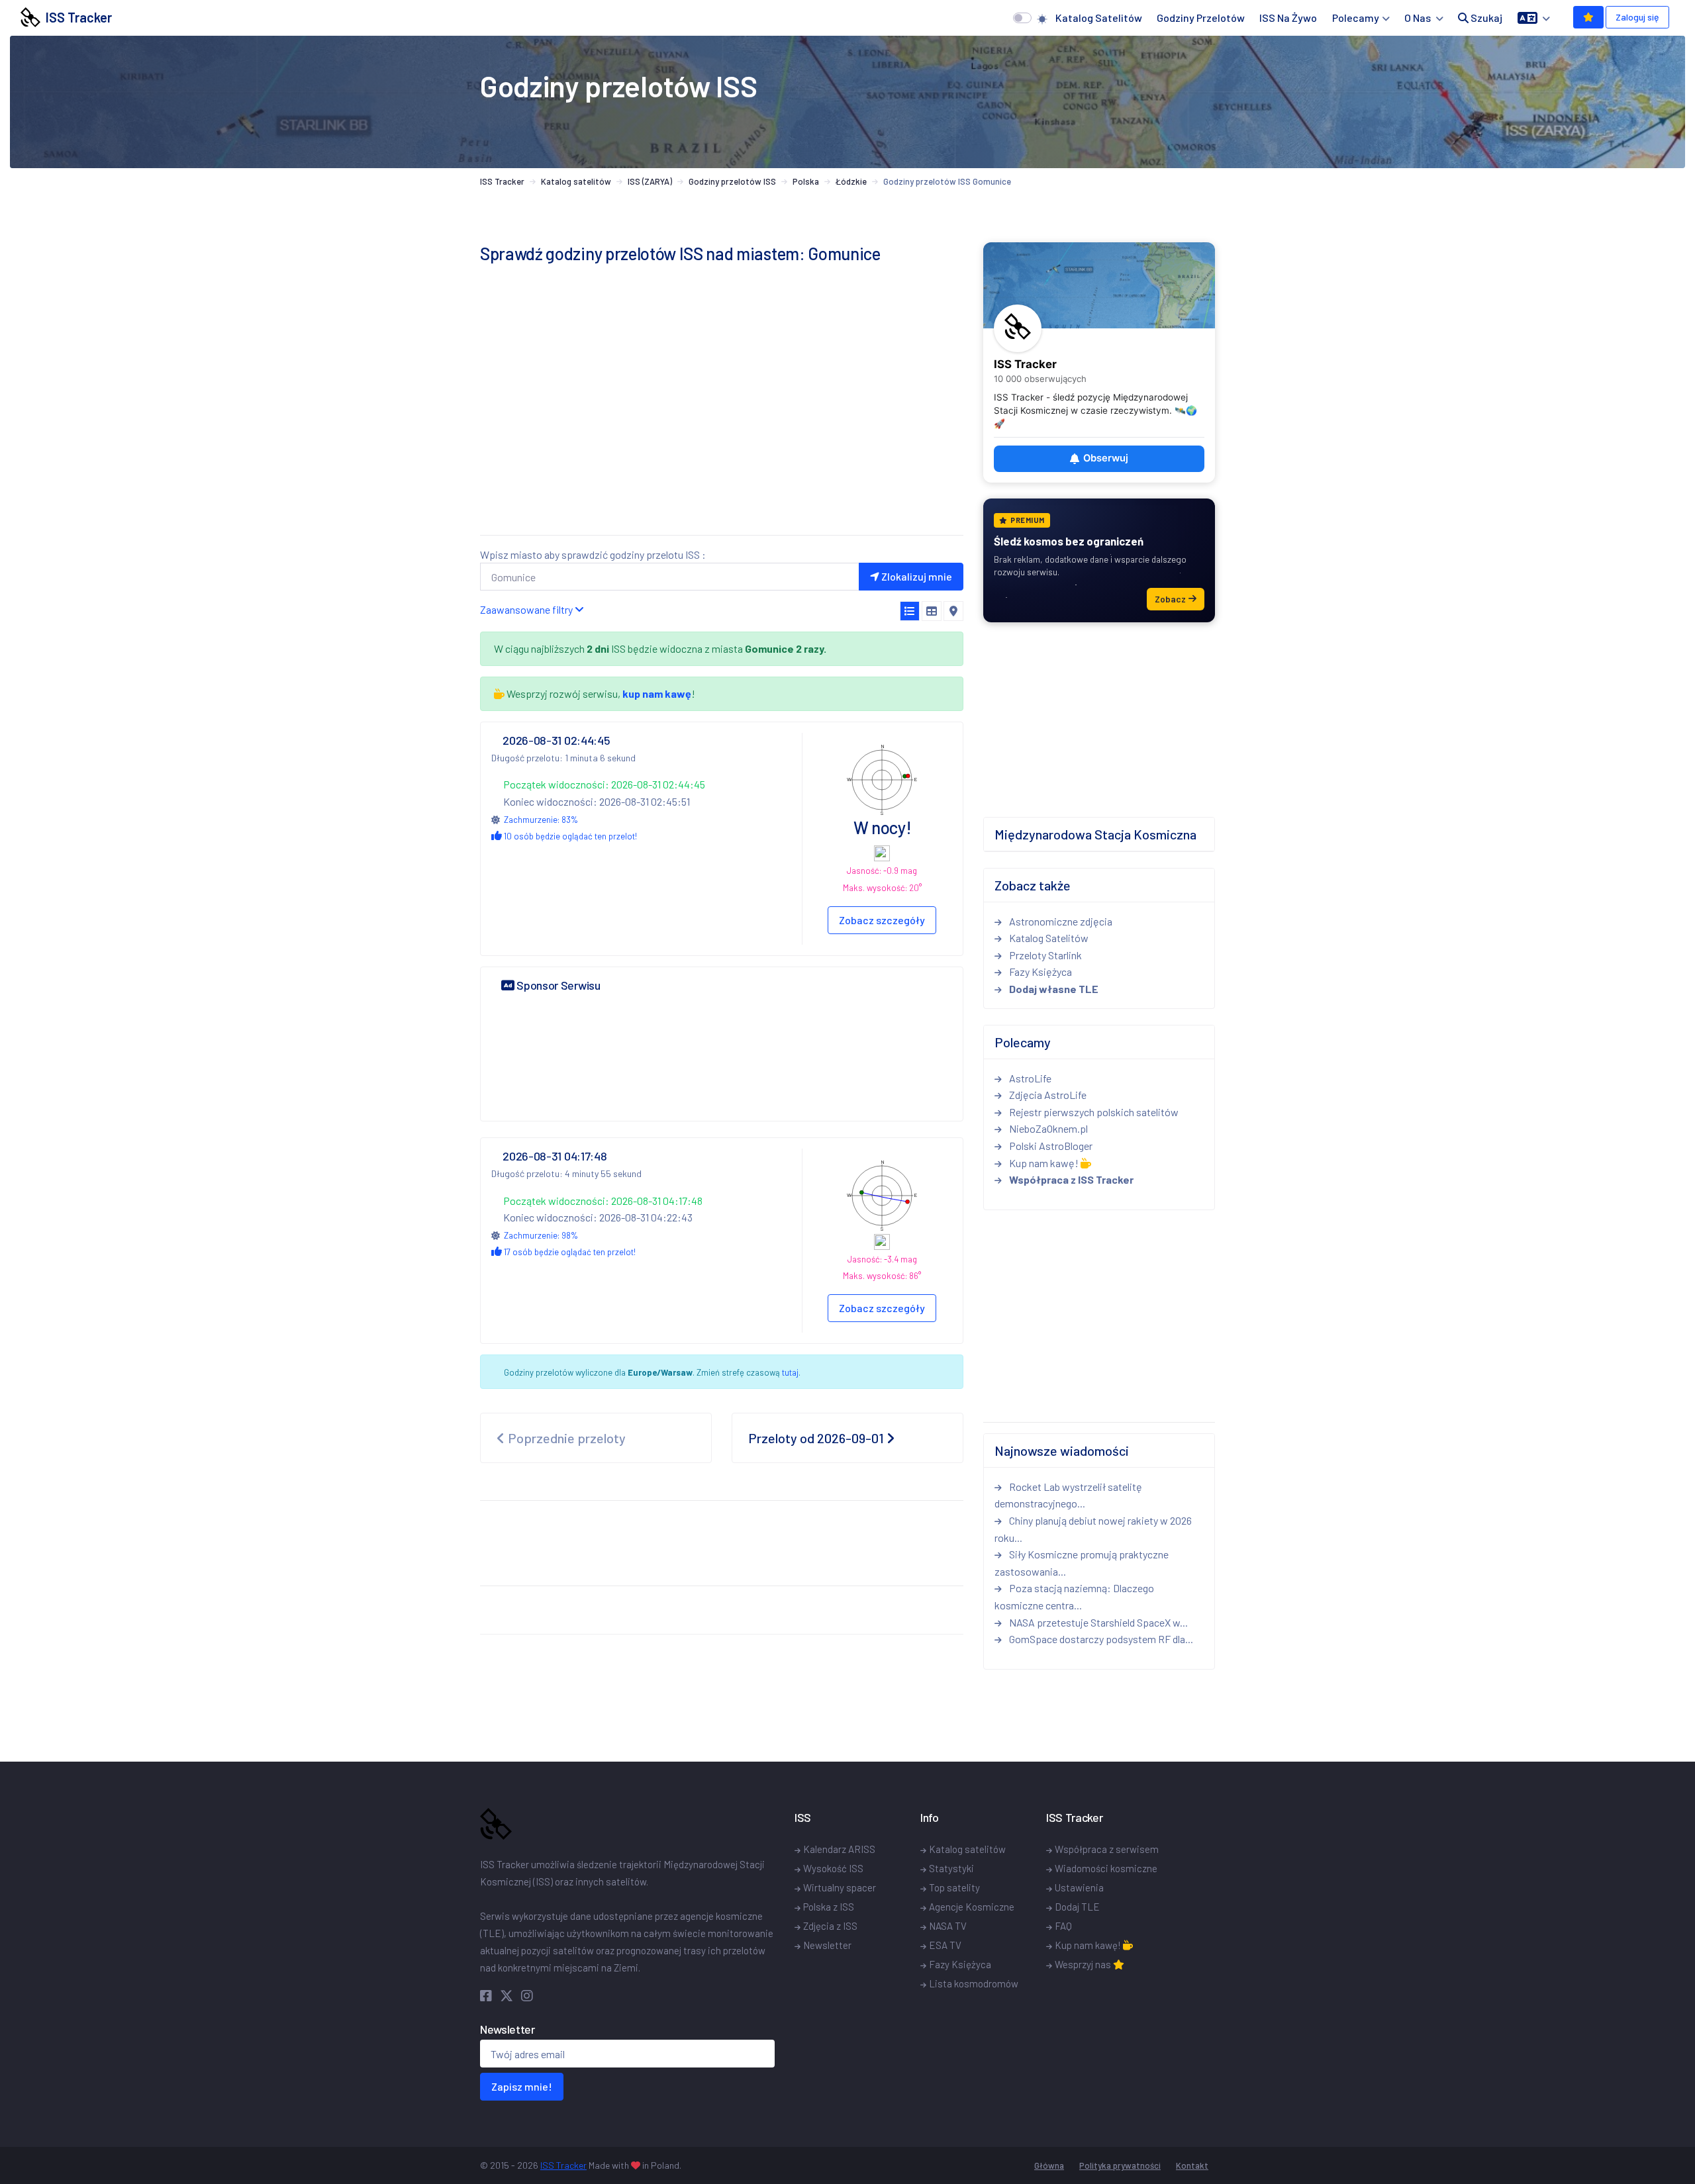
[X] (509, 1995)
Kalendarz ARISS (839, 1849)
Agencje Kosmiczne (972, 1907)
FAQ (1063, 1926)
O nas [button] (1419, 18)
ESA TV (945, 1945)
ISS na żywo (1288, 18)
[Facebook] (489, 1995)
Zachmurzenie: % (541, 820)
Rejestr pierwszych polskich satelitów (1093, 1112)
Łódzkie (851, 181)
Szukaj (1485, 18)
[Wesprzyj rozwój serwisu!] (1588, 17)
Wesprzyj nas (1084, 1964)
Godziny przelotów (1201, 18)
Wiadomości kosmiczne (1106, 1868)
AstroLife (1029, 1078)
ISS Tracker (76, 17)
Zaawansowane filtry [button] (527, 609)
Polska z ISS (829, 1907)
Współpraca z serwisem (1107, 1849)
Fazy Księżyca (1040, 972)
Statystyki (951, 1868)
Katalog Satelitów (1048, 938)
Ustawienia (1079, 1887)
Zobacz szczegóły (882, 920)
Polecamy (1356, 18)
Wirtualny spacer (840, 1887)
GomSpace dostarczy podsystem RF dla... (1100, 1639)
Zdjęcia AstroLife (1047, 1095)
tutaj (790, 1372)
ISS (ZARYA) (650, 181)
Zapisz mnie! (522, 2086)
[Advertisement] (722, 432)
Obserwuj (1106, 458)
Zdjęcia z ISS (830, 1926)
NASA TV (948, 1926)
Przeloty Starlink (1044, 955)
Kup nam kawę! (1044, 1163)
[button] (1534, 18)
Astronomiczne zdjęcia (1060, 921)
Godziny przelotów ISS (732, 181)
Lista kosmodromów (974, 1983)
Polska (806, 181)
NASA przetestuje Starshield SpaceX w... (1097, 1622)
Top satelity (954, 1887)
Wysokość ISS (833, 1868)
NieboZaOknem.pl (1047, 1128)
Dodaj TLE (1077, 1907)
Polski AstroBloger (1050, 1146)
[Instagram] (527, 1995)
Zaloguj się (1637, 17)
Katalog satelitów (1099, 18)
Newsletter (827, 1945)
